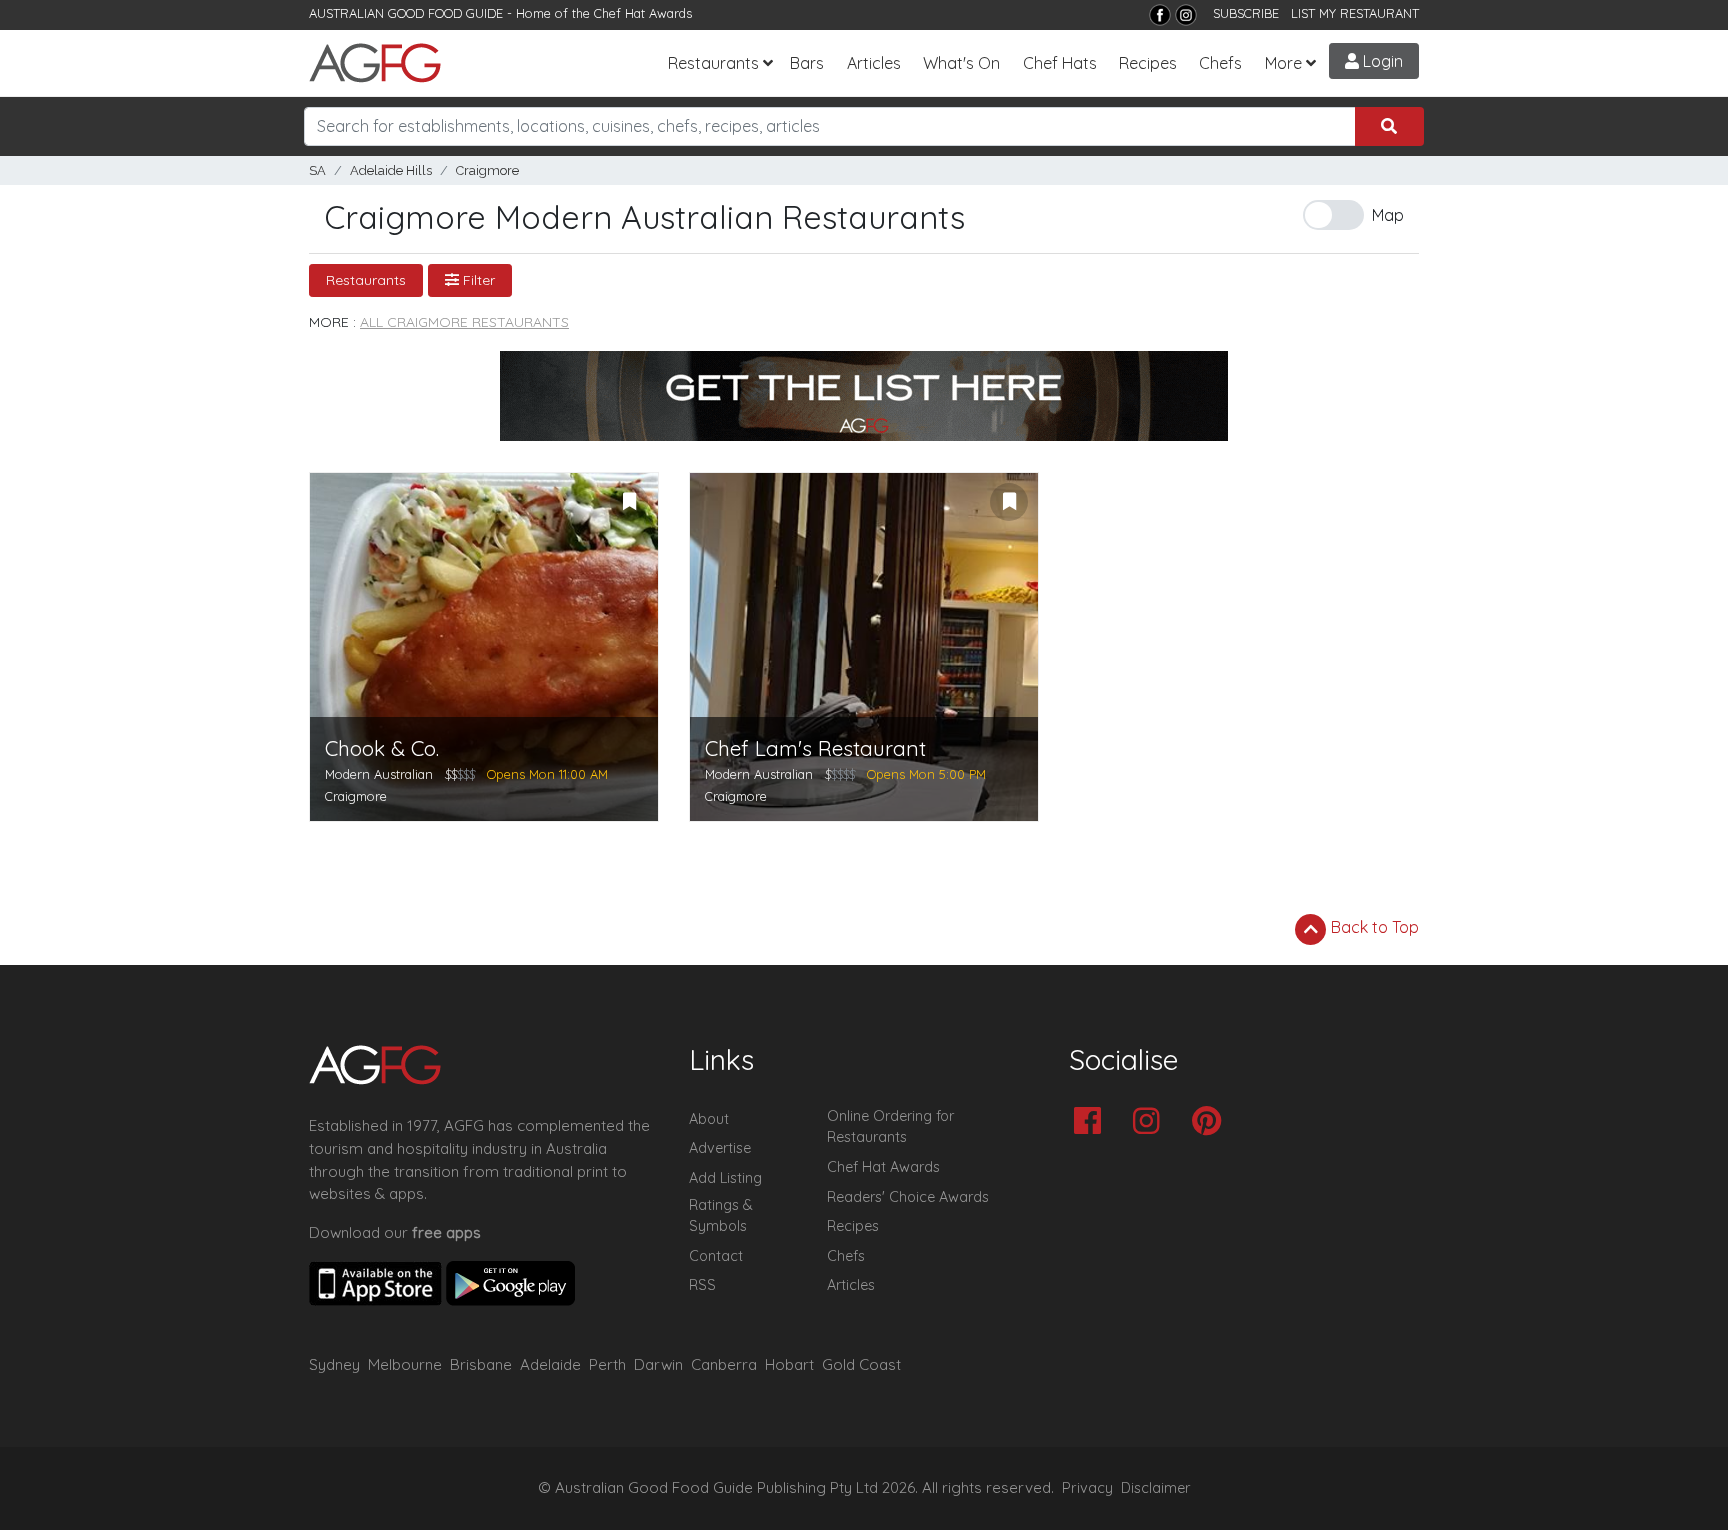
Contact (716, 1256)
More (1283, 63)
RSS (702, 1285)
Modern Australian (379, 774)
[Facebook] (1160, 15)
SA (317, 170)
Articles (874, 63)
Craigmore (487, 170)
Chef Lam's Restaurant (815, 748)
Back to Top (1373, 927)
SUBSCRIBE (1246, 13)
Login (1381, 61)
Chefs (1220, 63)
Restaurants (713, 63)
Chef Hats (1060, 63)
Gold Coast (861, 1364)
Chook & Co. (382, 748)
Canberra (724, 1364)
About (709, 1119)
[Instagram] (1186, 15)
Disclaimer (1156, 1488)
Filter (477, 280)
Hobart (789, 1364)
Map (1388, 215)
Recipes (1148, 63)
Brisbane (481, 1364)
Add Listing (725, 1178)
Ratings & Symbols (721, 1216)
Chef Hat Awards (643, 13)
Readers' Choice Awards (908, 1197)
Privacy (1087, 1488)
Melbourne (405, 1364)
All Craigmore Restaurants (464, 322)
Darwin (658, 1364)
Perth (607, 1364)
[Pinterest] (1211, 1122)
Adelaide (550, 1364)
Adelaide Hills (391, 170)
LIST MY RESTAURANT (1355, 13)
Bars (807, 63)
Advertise (720, 1148)
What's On (961, 63)
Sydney (334, 1364)
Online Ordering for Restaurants (890, 1127)
